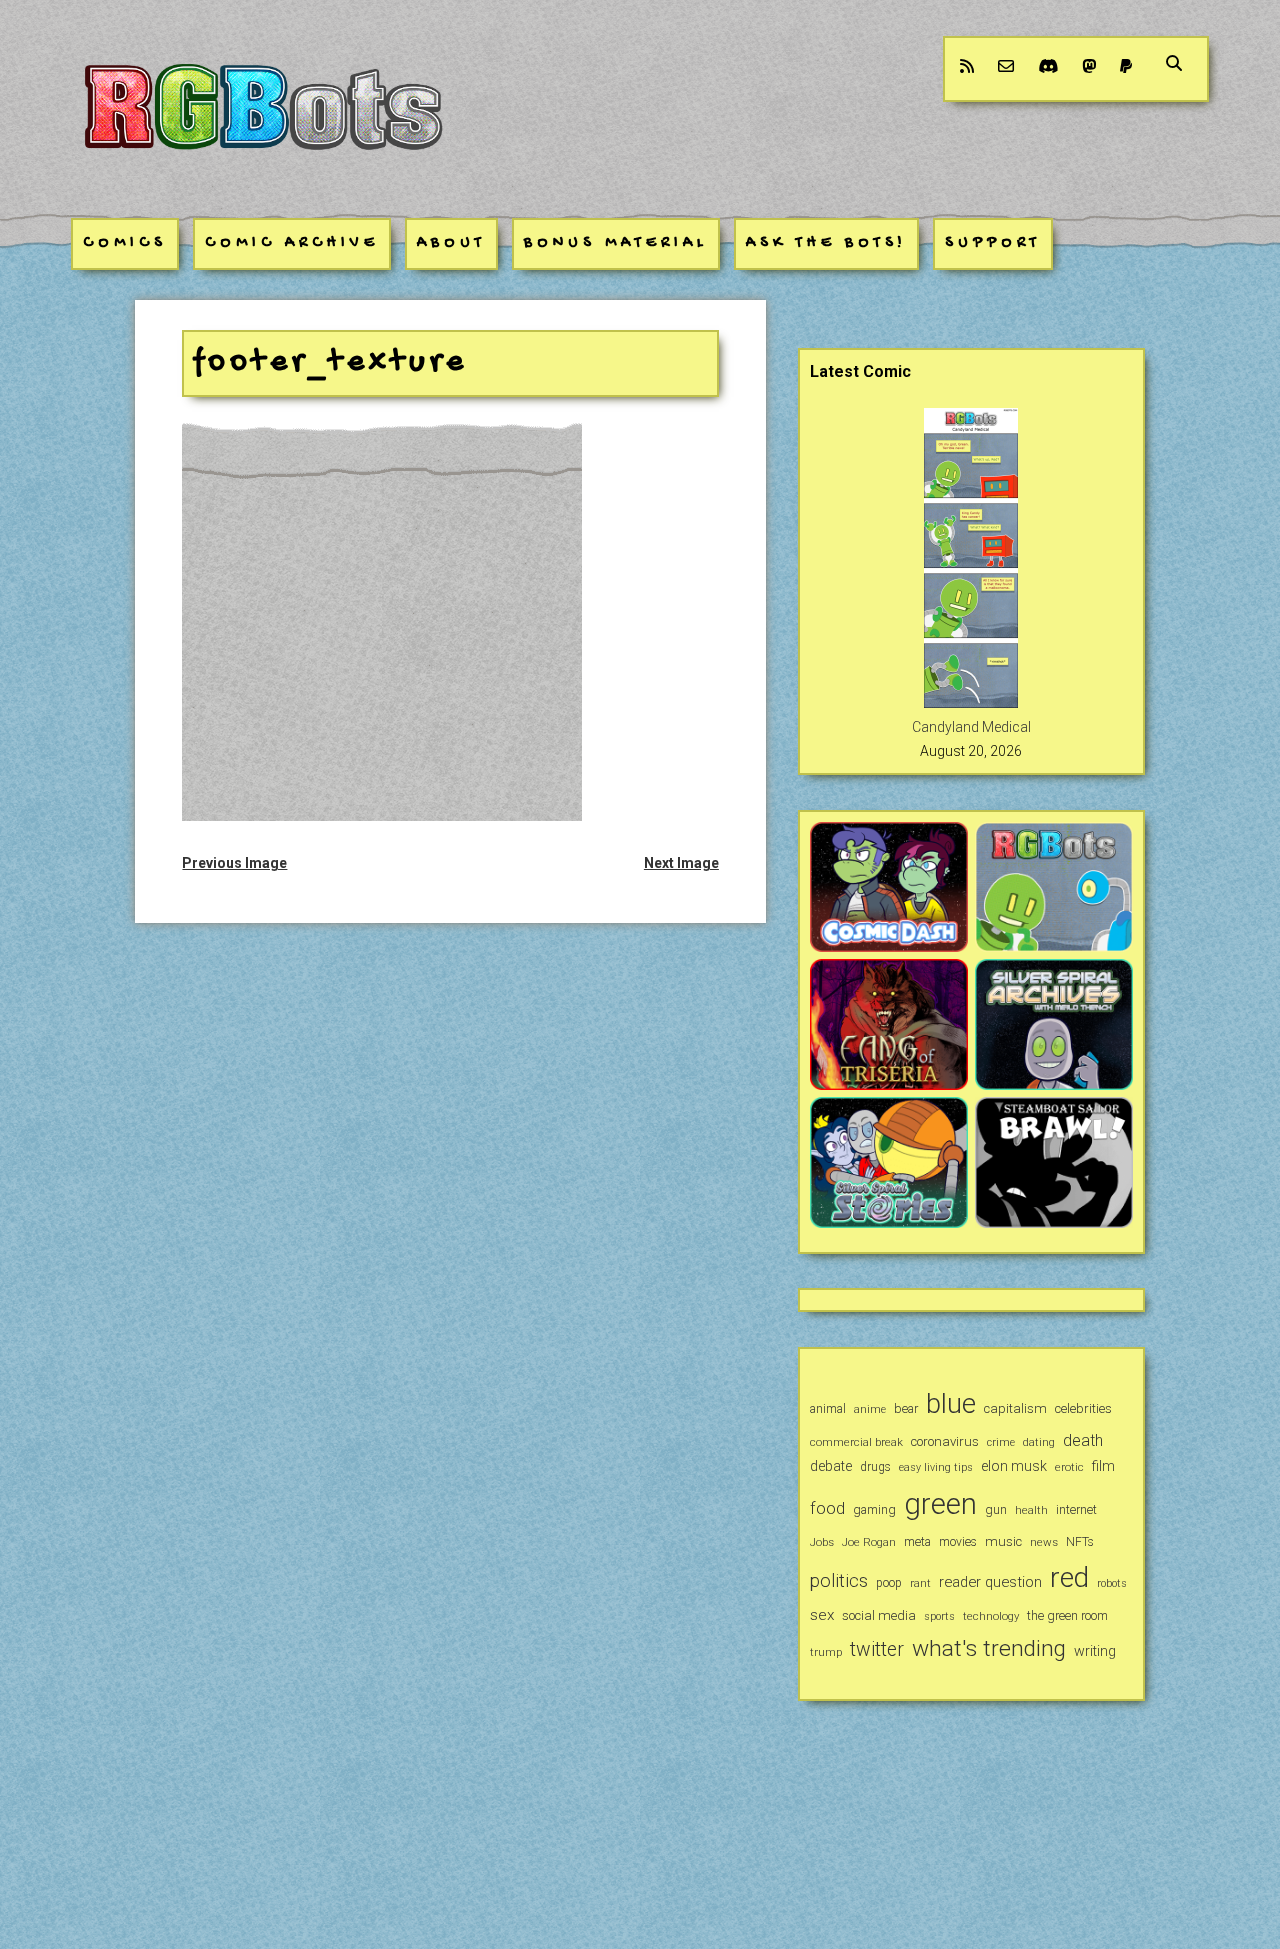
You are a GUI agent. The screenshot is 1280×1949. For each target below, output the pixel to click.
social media (879, 1615)
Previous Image (234, 863)
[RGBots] (262, 167)
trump (826, 1652)
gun (996, 1509)
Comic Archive (292, 243)
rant (920, 1583)
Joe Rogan (869, 1542)
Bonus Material (616, 243)
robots (1112, 1583)
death (1083, 1440)
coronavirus (945, 1441)
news (1044, 1542)
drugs (875, 1467)
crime (1001, 1442)
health (1031, 1510)
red (1069, 1577)
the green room (1067, 1615)
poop (889, 1583)
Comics (125, 243)
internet (1076, 1510)
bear (906, 1408)
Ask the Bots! (826, 243)
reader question (990, 1582)
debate (831, 1466)
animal (828, 1408)
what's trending (989, 1648)
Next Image (681, 863)
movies (958, 1542)
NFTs (1080, 1542)
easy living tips (936, 1467)
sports (939, 1616)
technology (991, 1616)
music (1003, 1541)
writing (1095, 1651)
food (827, 1508)
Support (993, 243)
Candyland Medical (971, 727)
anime (870, 1409)
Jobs (822, 1542)
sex (822, 1615)
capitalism (1015, 1408)
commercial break (856, 1442)
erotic (1069, 1467)
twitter (877, 1649)
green (940, 1504)
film (1103, 1466)
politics (839, 1580)
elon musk (1014, 1466)
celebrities (1083, 1408)
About (451, 243)
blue (951, 1403)
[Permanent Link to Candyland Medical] (971, 703)
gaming (874, 1509)
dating (1039, 1442)
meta (917, 1542)
